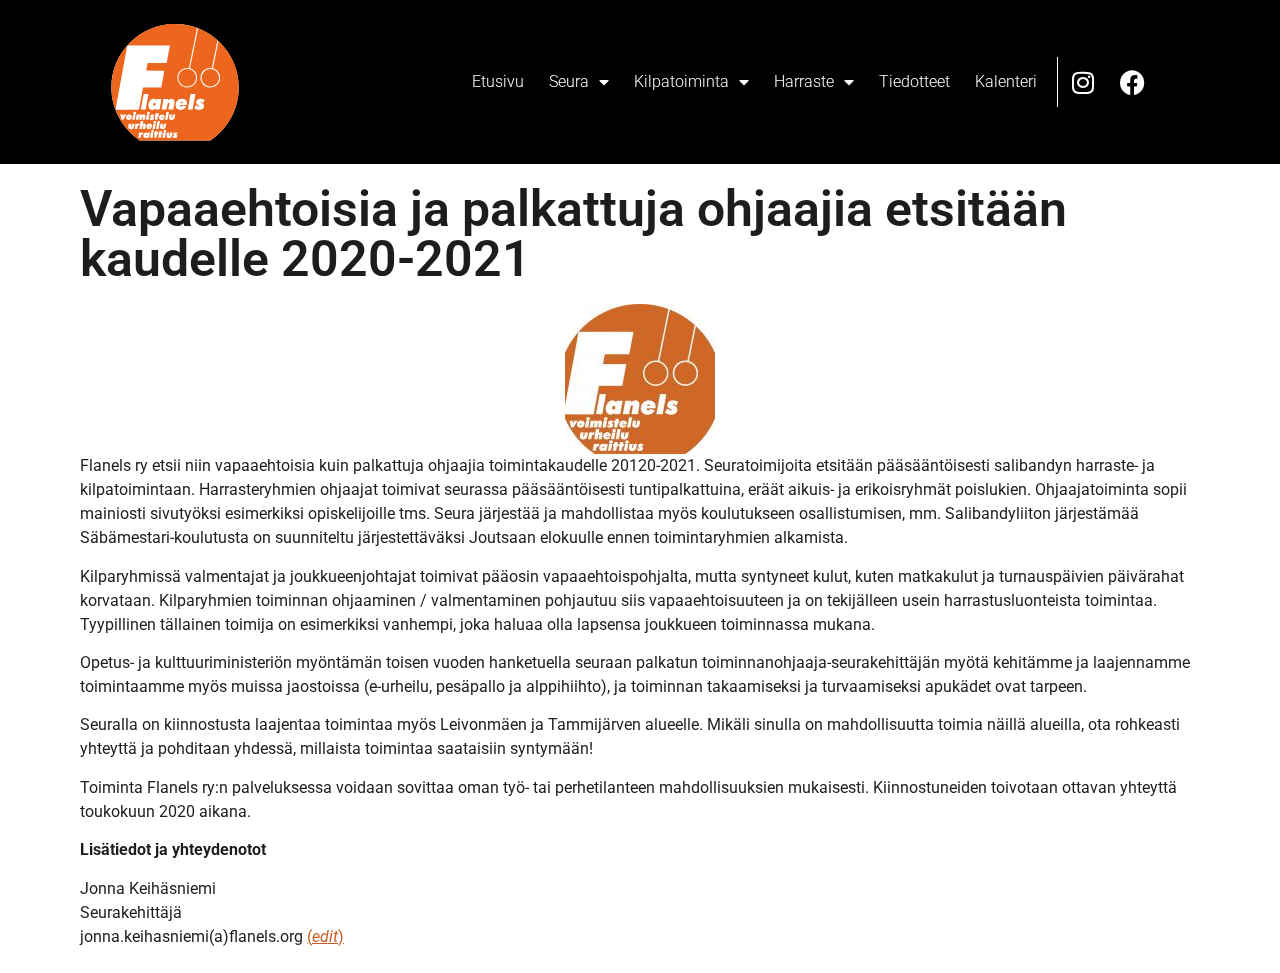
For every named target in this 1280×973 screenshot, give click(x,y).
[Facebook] (1133, 82)
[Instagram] (1083, 82)
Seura (569, 81)
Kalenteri (1006, 81)
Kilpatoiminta (681, 81)
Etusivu (498, 81)
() (325, 936)
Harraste (804, 81)
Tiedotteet (914, 81)
